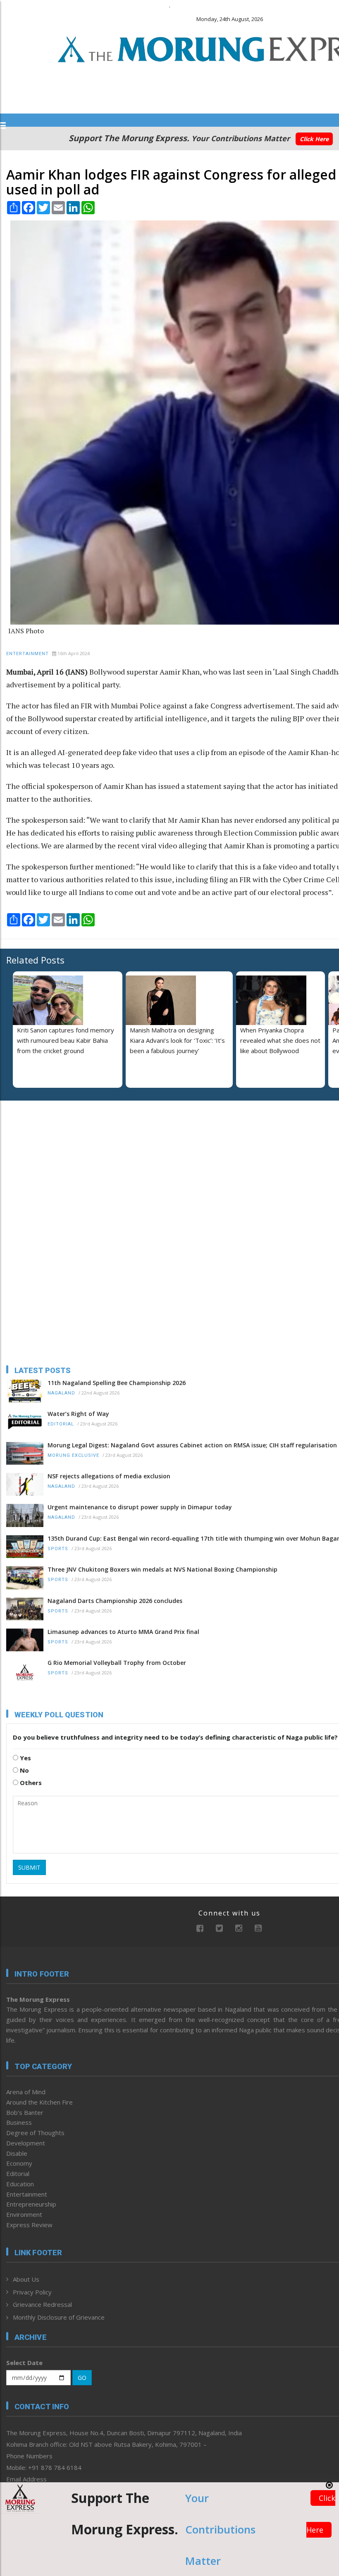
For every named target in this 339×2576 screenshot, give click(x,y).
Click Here (314, 139)
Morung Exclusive (73, 1455)
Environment (24, 2214)
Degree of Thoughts (35, 2133)
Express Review (29, 2225)
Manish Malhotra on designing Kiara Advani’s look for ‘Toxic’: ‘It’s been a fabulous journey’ (177, 1040)
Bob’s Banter (25, 2112)
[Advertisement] (58, 1160)
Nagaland (61, 1393)
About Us (26, 2279)
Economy (19, 2163)
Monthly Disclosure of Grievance (59, 2317)
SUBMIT (29, 1867)
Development (26, 2143)
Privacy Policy (32, 2292)
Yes (25, 1758)
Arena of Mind (26, 2092)
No (24, 1770)
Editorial (61, 1424)
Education (20, 2184)
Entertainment (27, 654)
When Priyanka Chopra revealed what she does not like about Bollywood (280, 1040)
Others (30, 1783)
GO (82, 2378)
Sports (58, 1549)
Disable (17, 2153)
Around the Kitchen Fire (39, 2102)
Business (19, 2122)
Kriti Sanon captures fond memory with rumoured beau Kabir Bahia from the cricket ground (66, 1040)
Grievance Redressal (42, 2304)
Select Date (24, 2363)
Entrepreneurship (31, 2204)
